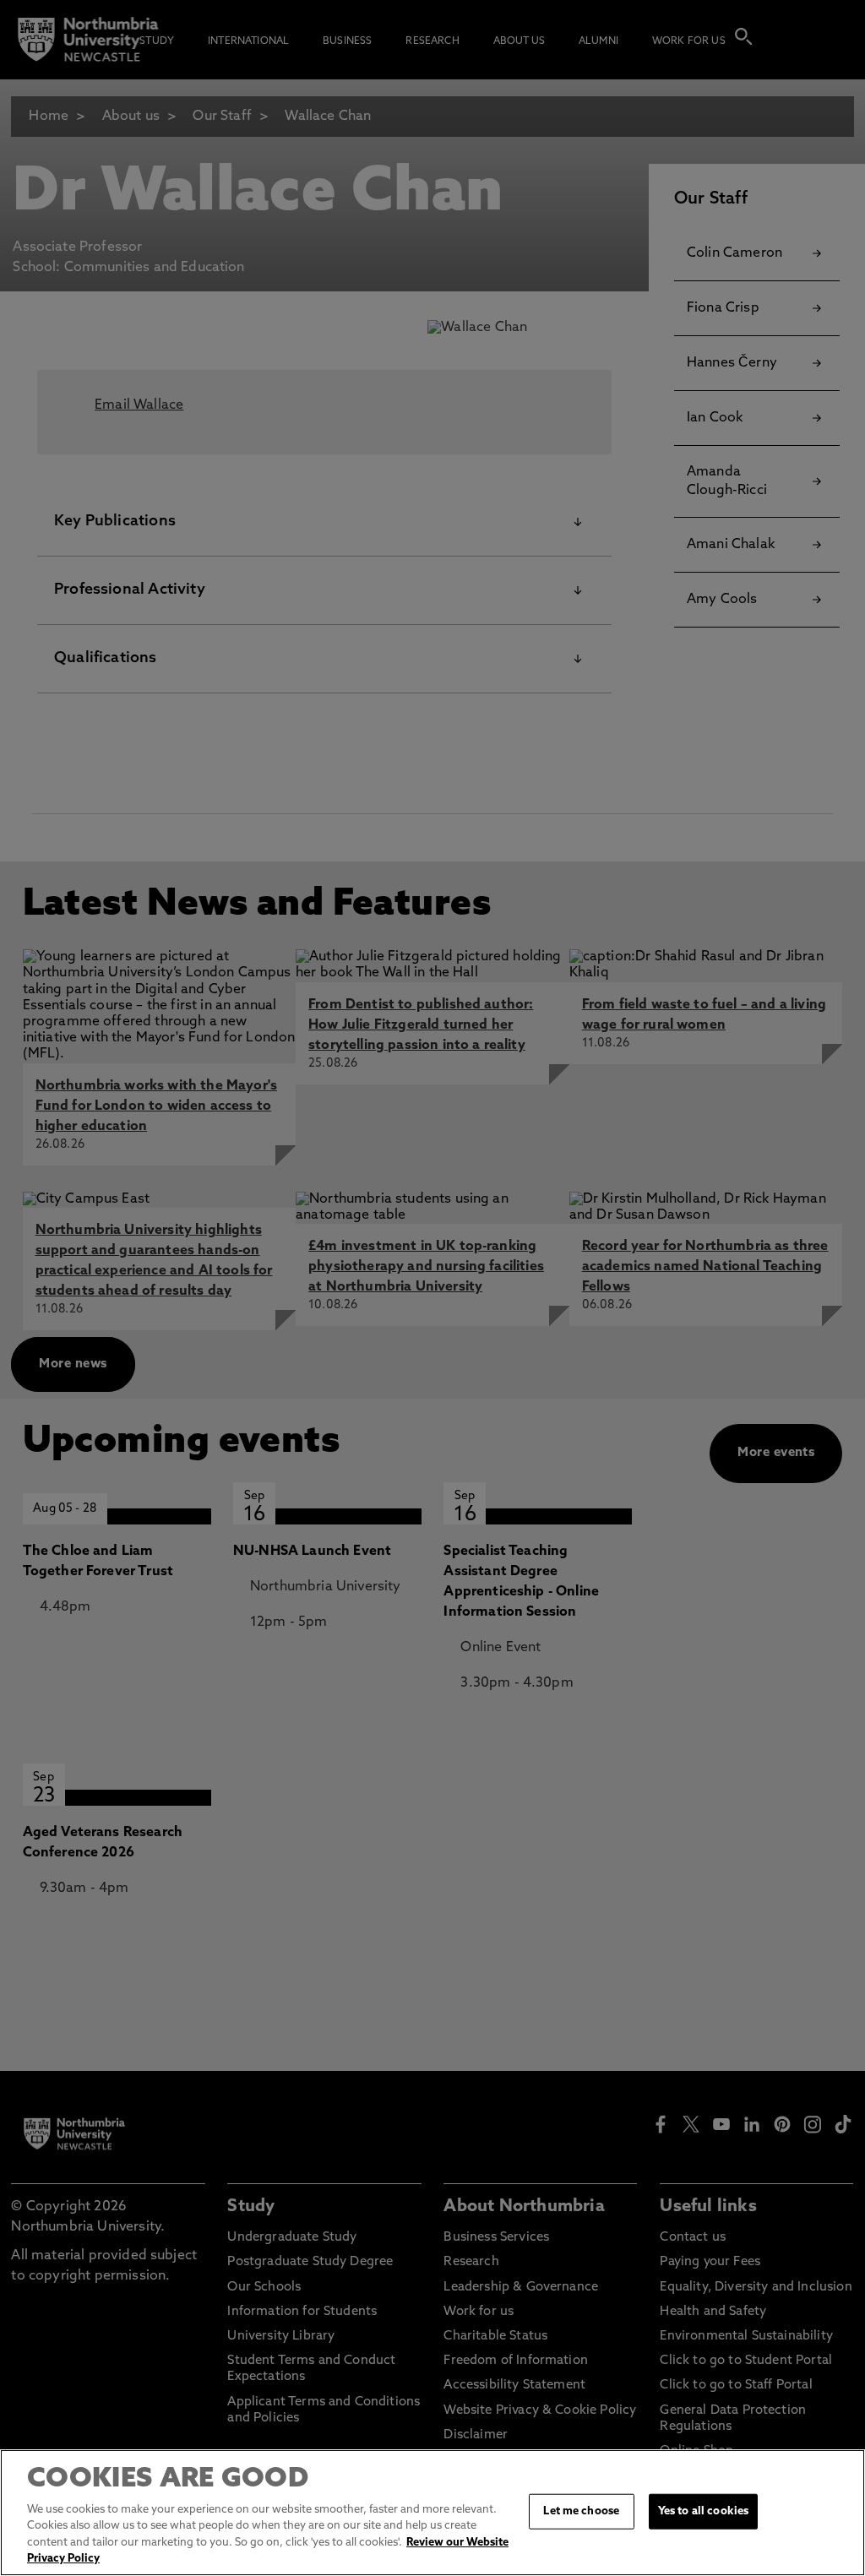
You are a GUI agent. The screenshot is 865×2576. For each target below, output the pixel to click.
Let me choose (581, 2511)
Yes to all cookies (703, 2511)
